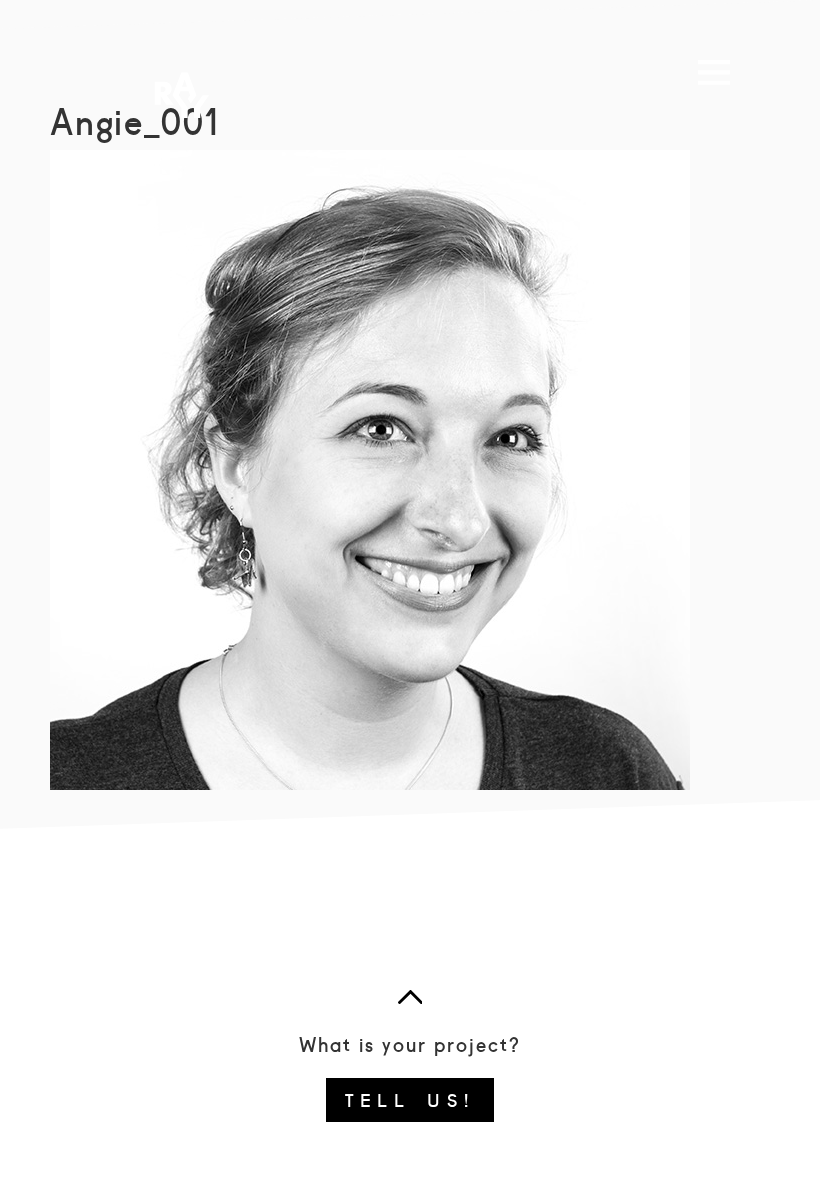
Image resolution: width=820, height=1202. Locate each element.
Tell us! (410, 1099)
